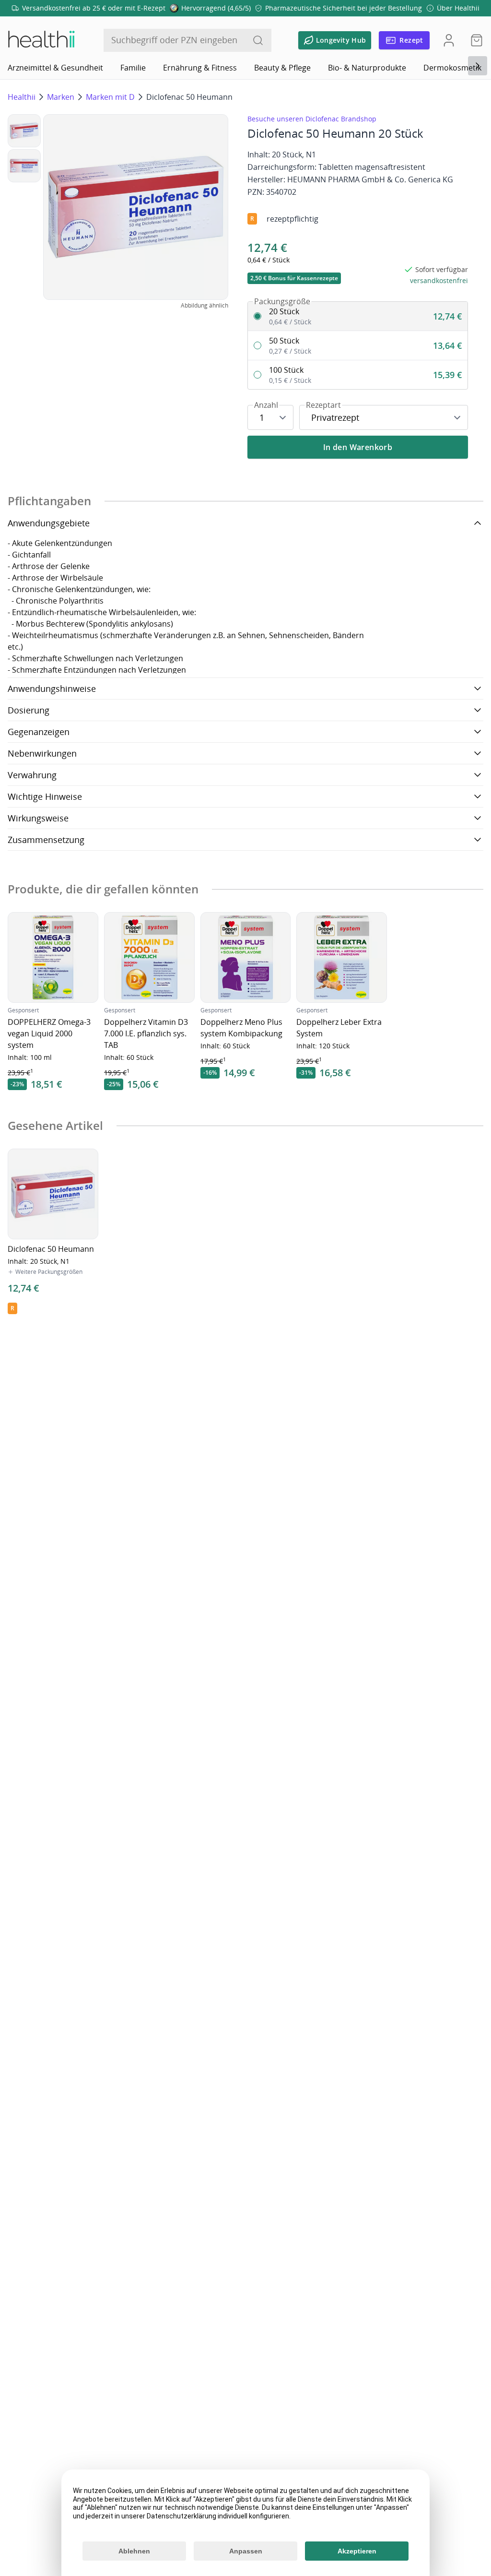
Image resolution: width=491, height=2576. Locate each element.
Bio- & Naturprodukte (367, 68)
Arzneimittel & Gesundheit (55, 68)
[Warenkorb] (474, 40)
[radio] (358, 316)
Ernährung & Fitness (200, 68)
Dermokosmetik (452, 68)
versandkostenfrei (439, 280)
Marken (61, 97)
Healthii (22, 97)
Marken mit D (110, 97)
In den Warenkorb (358, 447)
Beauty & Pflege (282, 68)
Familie (133, 68)
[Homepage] (41, 40)
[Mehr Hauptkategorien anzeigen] (478, 66)
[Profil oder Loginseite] (449, 40)
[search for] (258, 40)
